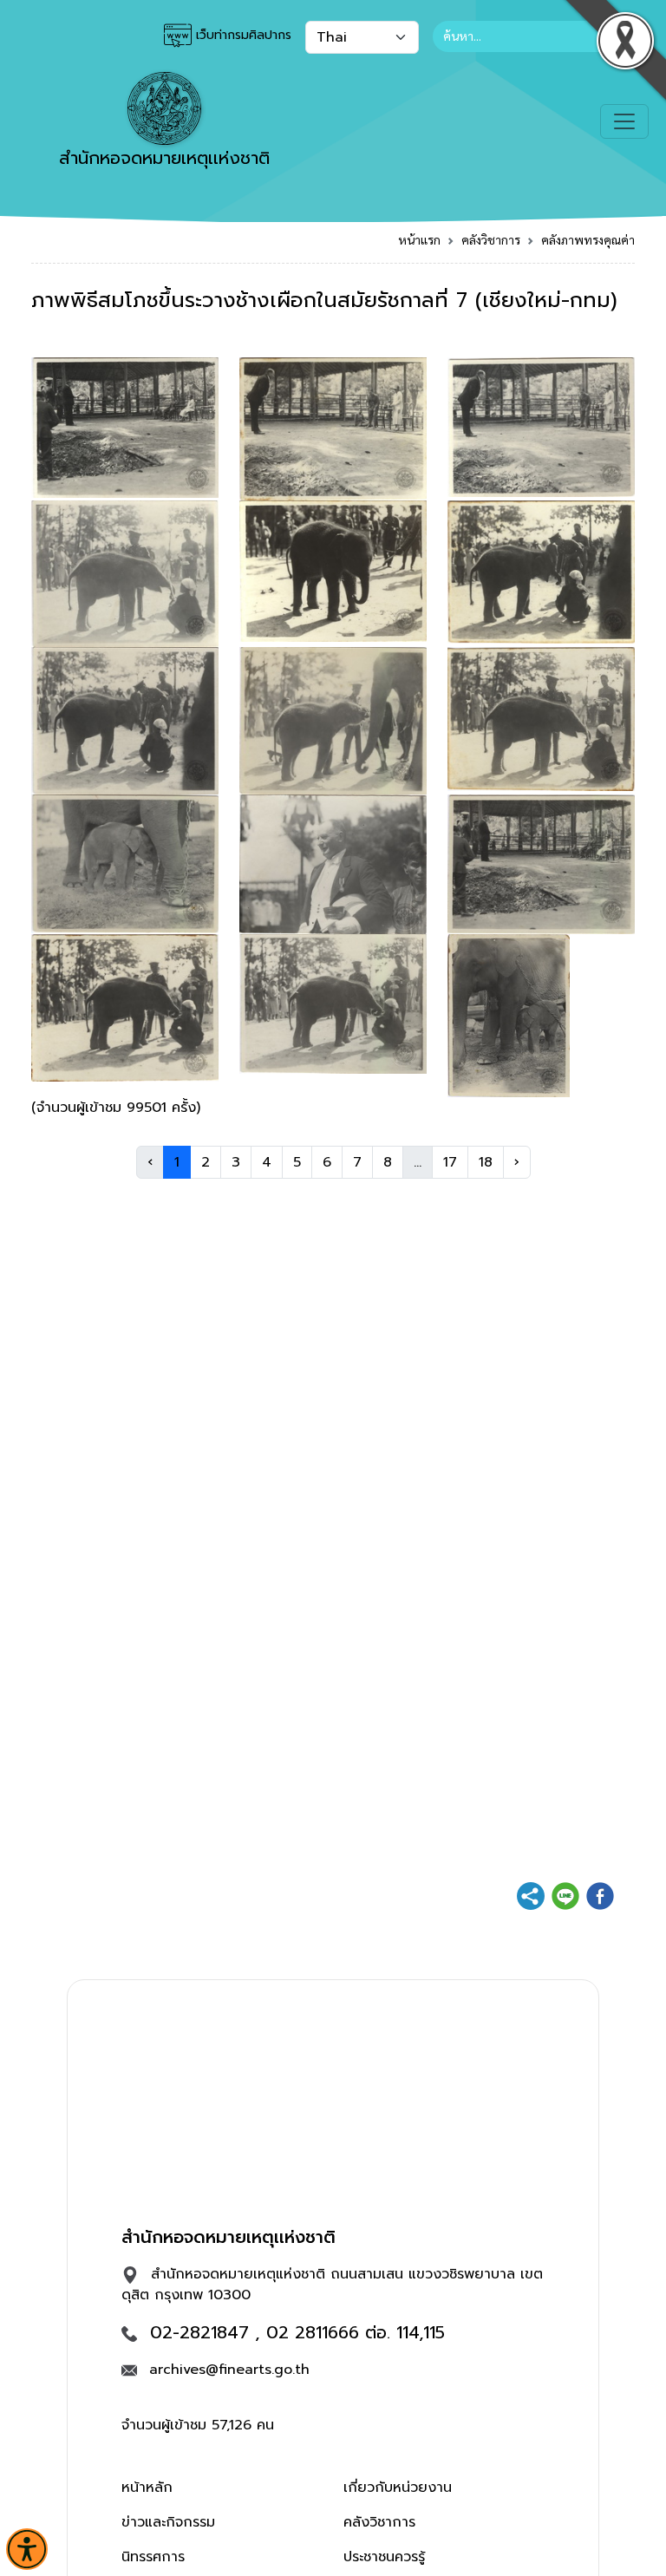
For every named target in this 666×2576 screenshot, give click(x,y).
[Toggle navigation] (624, 121)
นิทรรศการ (153, 2557)
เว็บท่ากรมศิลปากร (242, 35)
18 (486, 1162)
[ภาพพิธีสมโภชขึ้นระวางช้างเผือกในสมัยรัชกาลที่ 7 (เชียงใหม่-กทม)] (125, 427)
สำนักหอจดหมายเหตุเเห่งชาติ (164, 158)
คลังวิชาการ (491, 239)
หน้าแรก (419, 239)
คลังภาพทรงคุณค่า (588, 239)
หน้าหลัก (147, 2488)
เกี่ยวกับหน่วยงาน (398, 2488)
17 (450, 1162)
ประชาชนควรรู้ (384, 2557)
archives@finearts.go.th (229, 2370)
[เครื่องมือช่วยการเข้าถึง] (27, 2549)
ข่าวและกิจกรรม (168, 2522)
